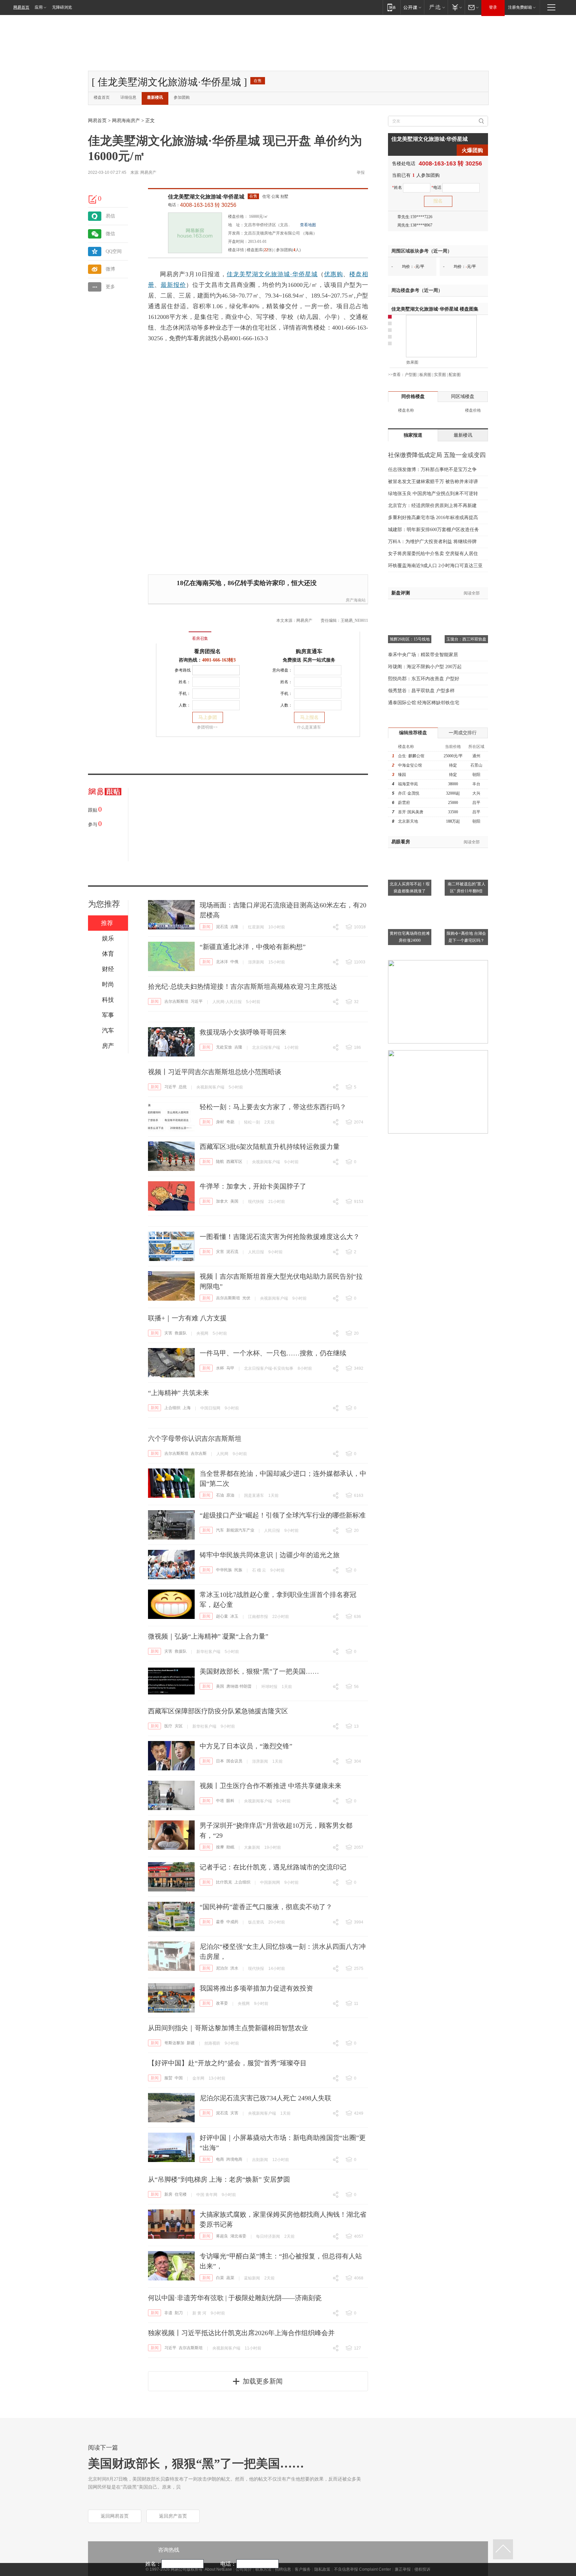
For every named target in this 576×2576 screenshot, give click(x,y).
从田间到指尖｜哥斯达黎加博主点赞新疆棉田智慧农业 (228, 2028)
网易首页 (21, 7)
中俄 (234, 962)
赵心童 (222, 1616)
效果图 (412, 362)
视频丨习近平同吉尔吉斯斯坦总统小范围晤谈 (215, 1072)
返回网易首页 (115, 2516)
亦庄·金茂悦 (409, 793)
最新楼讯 (155, 97)
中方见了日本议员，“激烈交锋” (246, 1746)
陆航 (220, 1162)
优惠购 (333, 274)
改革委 (222, 2003)
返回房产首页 (173, 2516)
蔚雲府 (404, 803)
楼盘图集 (435, 309)
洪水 (234, 1968)
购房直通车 (309, 651)
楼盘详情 (236, 250)
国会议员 (234, 1761)
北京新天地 (408, 821)
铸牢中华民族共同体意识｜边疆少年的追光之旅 (270, 1555)
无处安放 (224, 1047)
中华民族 (224, 1570)
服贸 (168, 2078)
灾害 (220, 1252)
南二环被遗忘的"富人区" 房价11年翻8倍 (466, 888)
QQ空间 (114, 251)
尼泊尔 (222, 1968)
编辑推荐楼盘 (413, 733)
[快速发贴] (93, 199)
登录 (493, 7)
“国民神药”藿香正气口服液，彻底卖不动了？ (266, 1907)
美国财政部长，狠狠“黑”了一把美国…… (259, 1671)
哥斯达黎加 (174, 2043)
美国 (234, 1201)
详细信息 (128, 97)
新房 (168, 2194)
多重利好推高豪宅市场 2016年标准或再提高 (433, 518)
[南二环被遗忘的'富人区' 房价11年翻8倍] (466, 852)
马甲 (230, 1368)
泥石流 (222, 927)
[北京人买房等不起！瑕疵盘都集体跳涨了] (410, 852)
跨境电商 (234, 2159)
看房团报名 (207, 651)
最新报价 (173, 285)
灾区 (179, 1726)
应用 (39, 7)
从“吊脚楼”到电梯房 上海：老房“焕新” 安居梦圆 (219, 2179)
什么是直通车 (309, 727)
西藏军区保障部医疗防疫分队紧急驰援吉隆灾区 (218, 1711)
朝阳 (476, 775)
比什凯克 (224, 1882)
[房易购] (172, 634)
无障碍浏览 (62, 7)
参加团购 (182, 97)
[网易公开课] (412, 7)
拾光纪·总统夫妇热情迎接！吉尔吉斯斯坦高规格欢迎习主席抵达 (242, 986)
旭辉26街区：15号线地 (410, 639)
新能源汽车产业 (240, 1530)
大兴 (476, 793)
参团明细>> (207, 727)
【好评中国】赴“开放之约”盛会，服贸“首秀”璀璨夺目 (227, 2063)
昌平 (476, 803)
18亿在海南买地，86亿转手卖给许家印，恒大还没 (247, 583)
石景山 (476, 765)
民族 (238, 1570)
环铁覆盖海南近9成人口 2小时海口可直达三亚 (435, 566)
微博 (110, 269)
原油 (230, 1495)
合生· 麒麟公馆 (411, 756)
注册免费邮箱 (520, 7)
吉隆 (234, 927)
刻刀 (179, 2313)
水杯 (220, 1368)
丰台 (476, 784)
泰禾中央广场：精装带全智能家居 (423, 655)
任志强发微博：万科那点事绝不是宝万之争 (432, 470)
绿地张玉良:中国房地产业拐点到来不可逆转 (433, 494)
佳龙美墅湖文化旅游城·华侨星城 (206, 197)
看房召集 (200, 638)
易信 (110, 216)
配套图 (455, 375)
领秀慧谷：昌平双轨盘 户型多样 (421, 691)
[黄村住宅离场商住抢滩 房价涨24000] (410, 901)
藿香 (220, 1922)
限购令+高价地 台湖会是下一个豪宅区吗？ (466, 937)
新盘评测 (401, 593)
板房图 (425, 375)
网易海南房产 (126, 121)
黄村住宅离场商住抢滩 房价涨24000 (410, 937)
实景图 (440, 375)
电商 (220, 2159)
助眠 (230, 1847)
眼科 (230, 1801)
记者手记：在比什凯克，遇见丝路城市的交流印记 (273, 1867)
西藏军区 (234, 1162)
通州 (476, 756)
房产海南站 (356, 600)
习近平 (197, 1001)
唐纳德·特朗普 (239, 1686)
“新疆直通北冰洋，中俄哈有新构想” (253, 947)
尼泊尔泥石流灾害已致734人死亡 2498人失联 (265, 2098)
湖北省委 (238, 2236)
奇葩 (230, 1122)
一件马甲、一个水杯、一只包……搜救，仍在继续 (273, 1353)
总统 (183, 1087)
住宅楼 (181, 2194)
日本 (220, 1761)
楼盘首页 (102, 97)
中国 (179, 2078)
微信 (110, 234)
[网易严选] (436, 7)
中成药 (232, 1922)
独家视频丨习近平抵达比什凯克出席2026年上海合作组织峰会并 (241, 2333)
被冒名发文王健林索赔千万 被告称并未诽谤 (433, 482)
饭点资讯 (256, 1922)
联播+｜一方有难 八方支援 (187, 1318)
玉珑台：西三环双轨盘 (466, 639)
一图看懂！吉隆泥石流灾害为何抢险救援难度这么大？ (280, 1237)
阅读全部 (472, 593)
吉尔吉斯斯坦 (176, 1001)
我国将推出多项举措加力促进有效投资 (256, 1988)
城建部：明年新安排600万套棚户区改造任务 (433, 530)
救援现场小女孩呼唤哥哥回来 (243, 1032)
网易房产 (148, 172)
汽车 (220, 1530)
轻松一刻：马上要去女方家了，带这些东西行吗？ (273, 1107)
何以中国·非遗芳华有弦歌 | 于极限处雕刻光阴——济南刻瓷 (235, 2298)
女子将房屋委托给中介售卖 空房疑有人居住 (433, 554)
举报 (361, 172)
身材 (220, 1122)
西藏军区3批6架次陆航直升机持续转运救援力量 (270, 1147)
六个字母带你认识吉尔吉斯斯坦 (195, 1438)
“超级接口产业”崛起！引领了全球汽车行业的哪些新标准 (283, 1515)
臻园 (402, 775)
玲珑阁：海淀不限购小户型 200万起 (425, 667)
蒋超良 (222, 2236)
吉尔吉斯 (199, 1453)
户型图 (411, 375)
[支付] (456, 7)
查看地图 (308, 225)
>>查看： (396, 375)
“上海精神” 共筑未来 (178, 1393)
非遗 (168, 2313)
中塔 (220, 1801)
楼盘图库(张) (260, 250)
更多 (110, 287)
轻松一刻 (252, 1122)
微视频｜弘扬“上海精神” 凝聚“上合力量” (208, 1636)
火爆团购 (472, 150)
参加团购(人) (288, 250)
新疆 (191, 2043)
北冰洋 (222, 962)
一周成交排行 (463, 733)
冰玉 (234, 1616)
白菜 (220, 2278)
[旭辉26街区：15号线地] (410, 607)
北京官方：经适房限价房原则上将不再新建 (432, 506)
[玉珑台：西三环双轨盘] (466, 607)
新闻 (206, 927)
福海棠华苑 (408, 784)
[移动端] (391, 7)
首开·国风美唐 (411, 812)
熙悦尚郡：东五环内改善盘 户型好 (424, 679)
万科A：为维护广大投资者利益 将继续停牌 (432, 542)
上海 (187, 1408)
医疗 (168, 1726)
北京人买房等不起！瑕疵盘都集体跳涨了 (410, 888)
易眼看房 (401, 842)
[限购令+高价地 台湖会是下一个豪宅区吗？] (466, 901)
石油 (220, 1495)
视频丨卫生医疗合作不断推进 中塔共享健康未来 (270, 1786)
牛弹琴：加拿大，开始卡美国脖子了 (253, 1186)
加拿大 (222, 1201)
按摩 (220, 1847)
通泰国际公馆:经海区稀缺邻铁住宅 (424, 703)
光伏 (246, 1298)
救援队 (181, 1333)
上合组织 (172, 1408)
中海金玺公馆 (410, 765)
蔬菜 (230, 2278)
